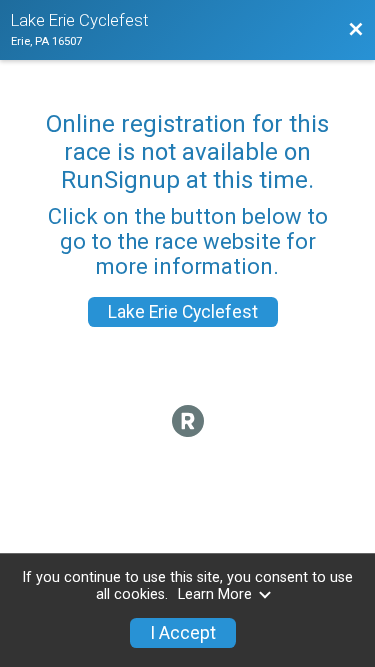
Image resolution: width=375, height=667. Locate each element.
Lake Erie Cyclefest (183, 312)
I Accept (183, 633)
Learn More (215, 594)
